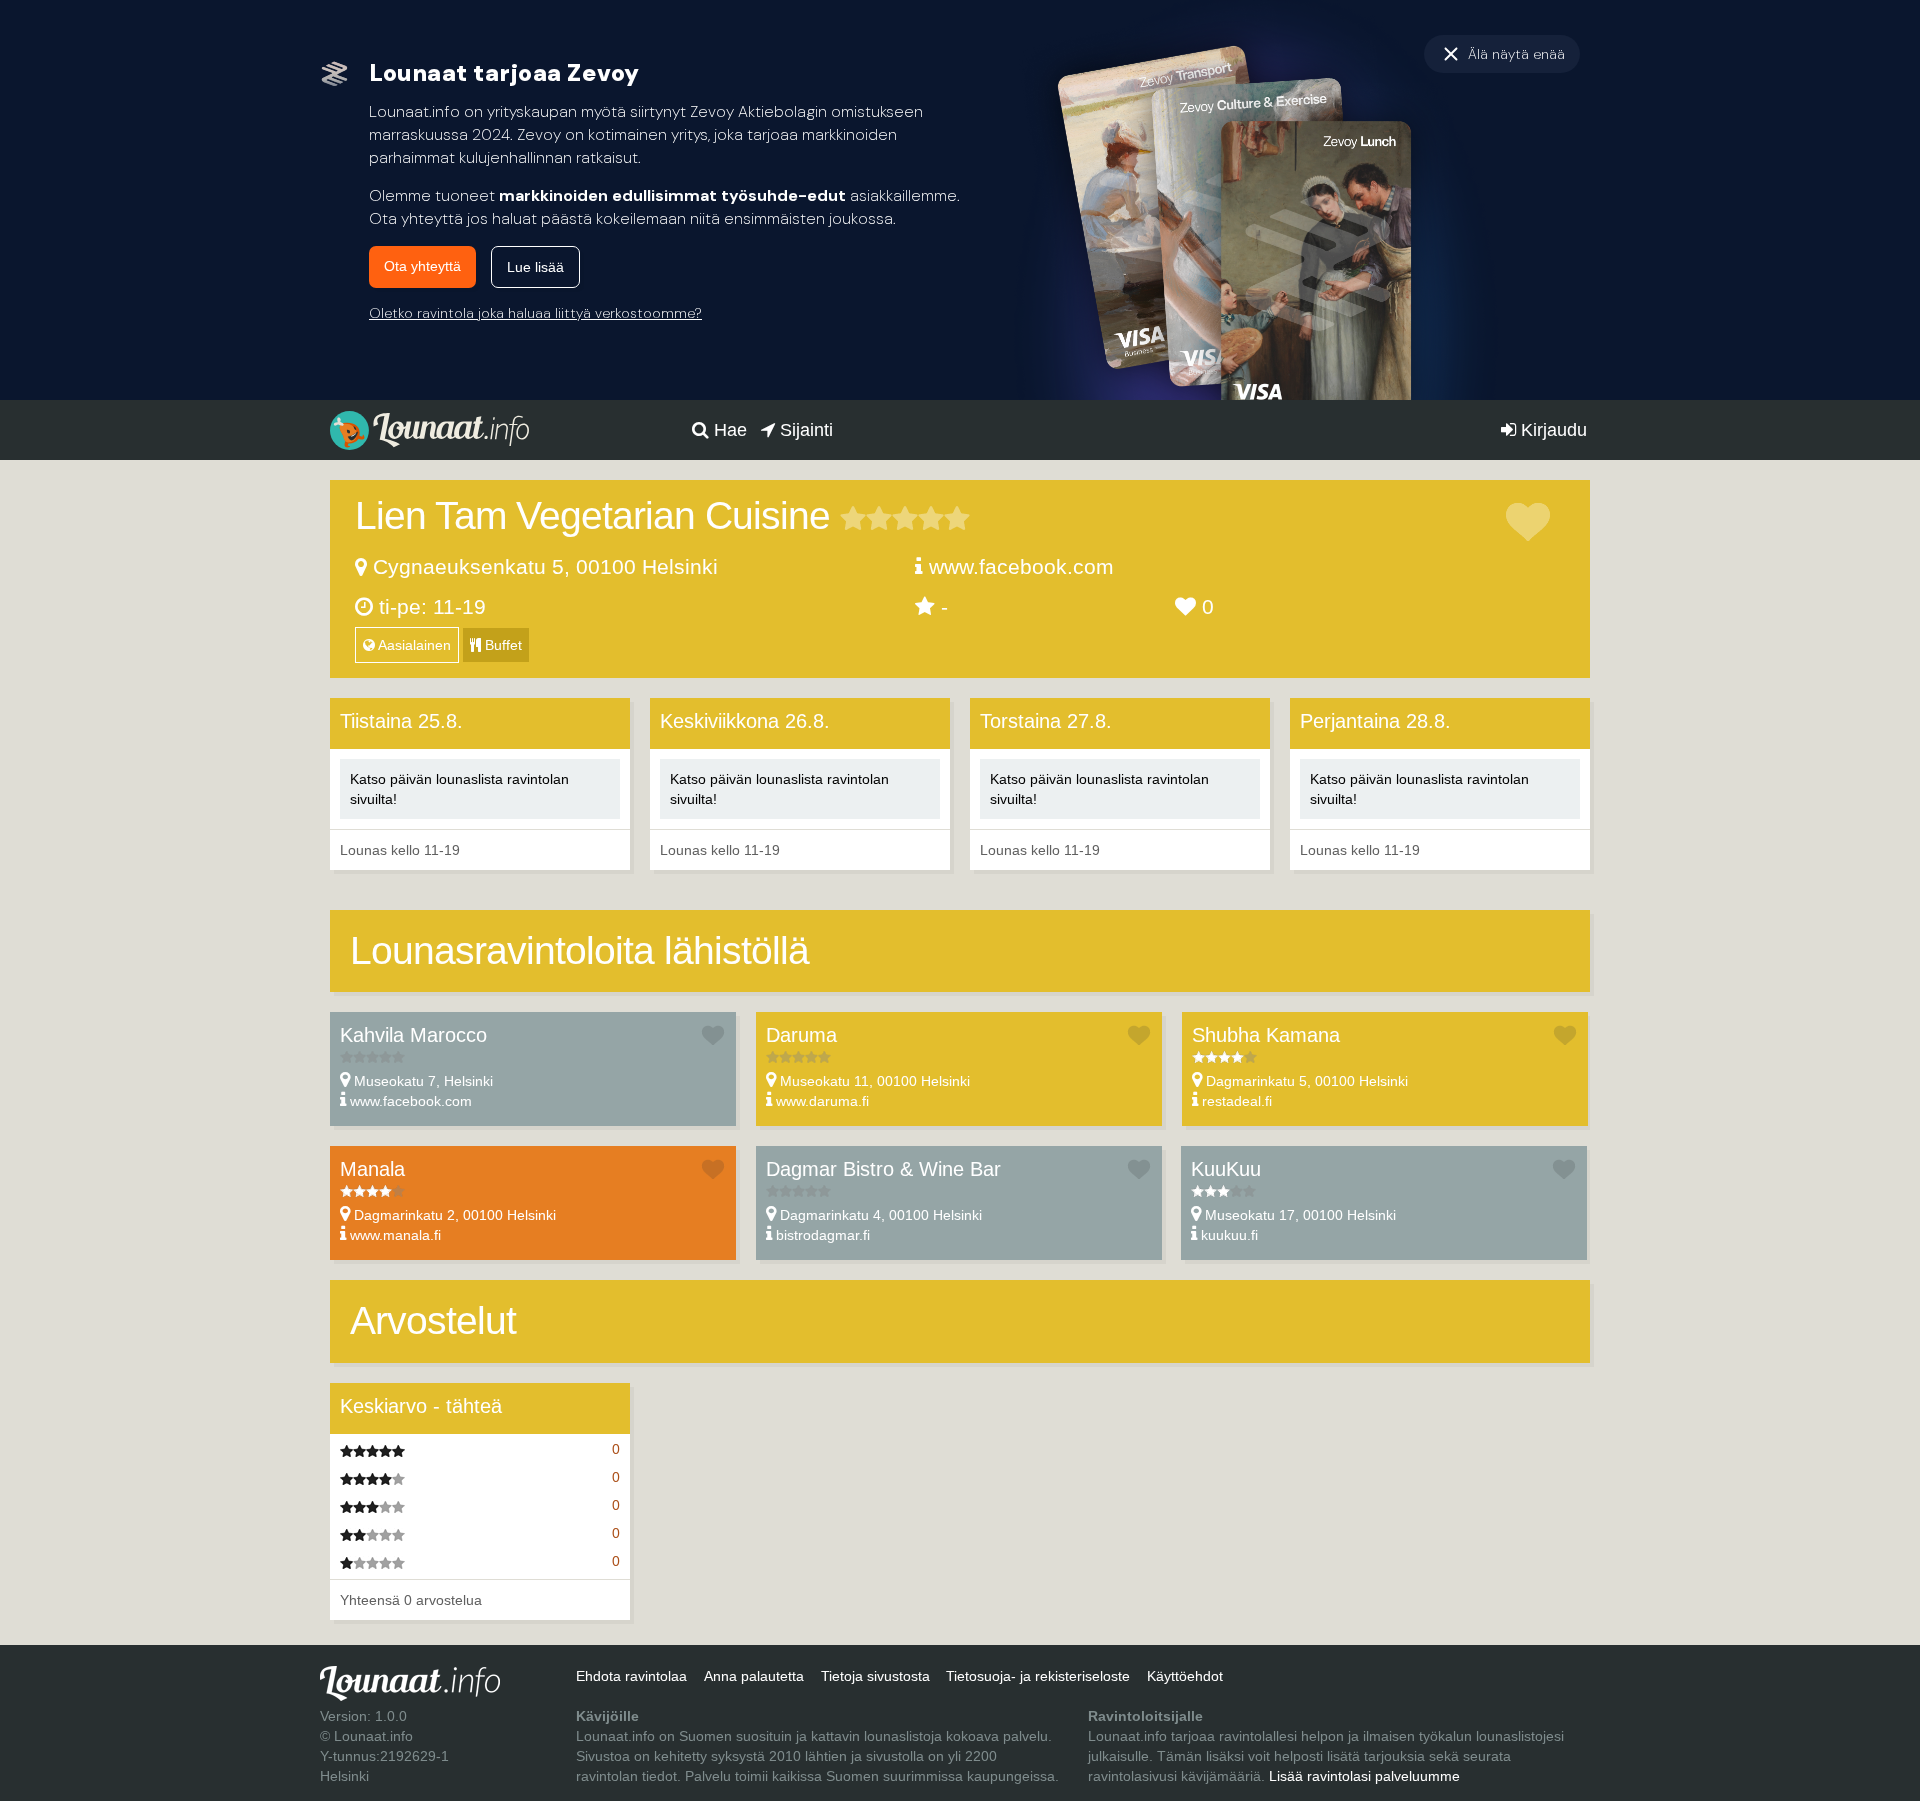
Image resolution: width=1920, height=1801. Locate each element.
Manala (372, 1169)
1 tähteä (853, 518)
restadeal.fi (1237, 1101)
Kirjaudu (1551, 430)
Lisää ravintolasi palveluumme (1364, 1776)
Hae (728, 430)
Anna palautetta (754, 1676)
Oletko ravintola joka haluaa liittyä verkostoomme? (535, 313)
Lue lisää (535, 267)
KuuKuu (1226, 1169)
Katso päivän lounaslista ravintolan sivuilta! (459, 789)
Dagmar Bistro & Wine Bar (883, 1169)
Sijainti (804, 430)
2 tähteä (866, 518)
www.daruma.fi (822, 1101)
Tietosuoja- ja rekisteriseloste (1038, 1676)
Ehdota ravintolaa (631, 1676)
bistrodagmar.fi (823, 1235)
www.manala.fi (395, 1235)
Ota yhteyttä (422, 266)
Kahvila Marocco (413, 1035)
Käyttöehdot (1185, 1676)
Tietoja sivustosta (875, 1676)
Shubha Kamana (1266, 1035)
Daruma (801, 1035)
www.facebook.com (1021, 566)
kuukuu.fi (1229, 1235)
